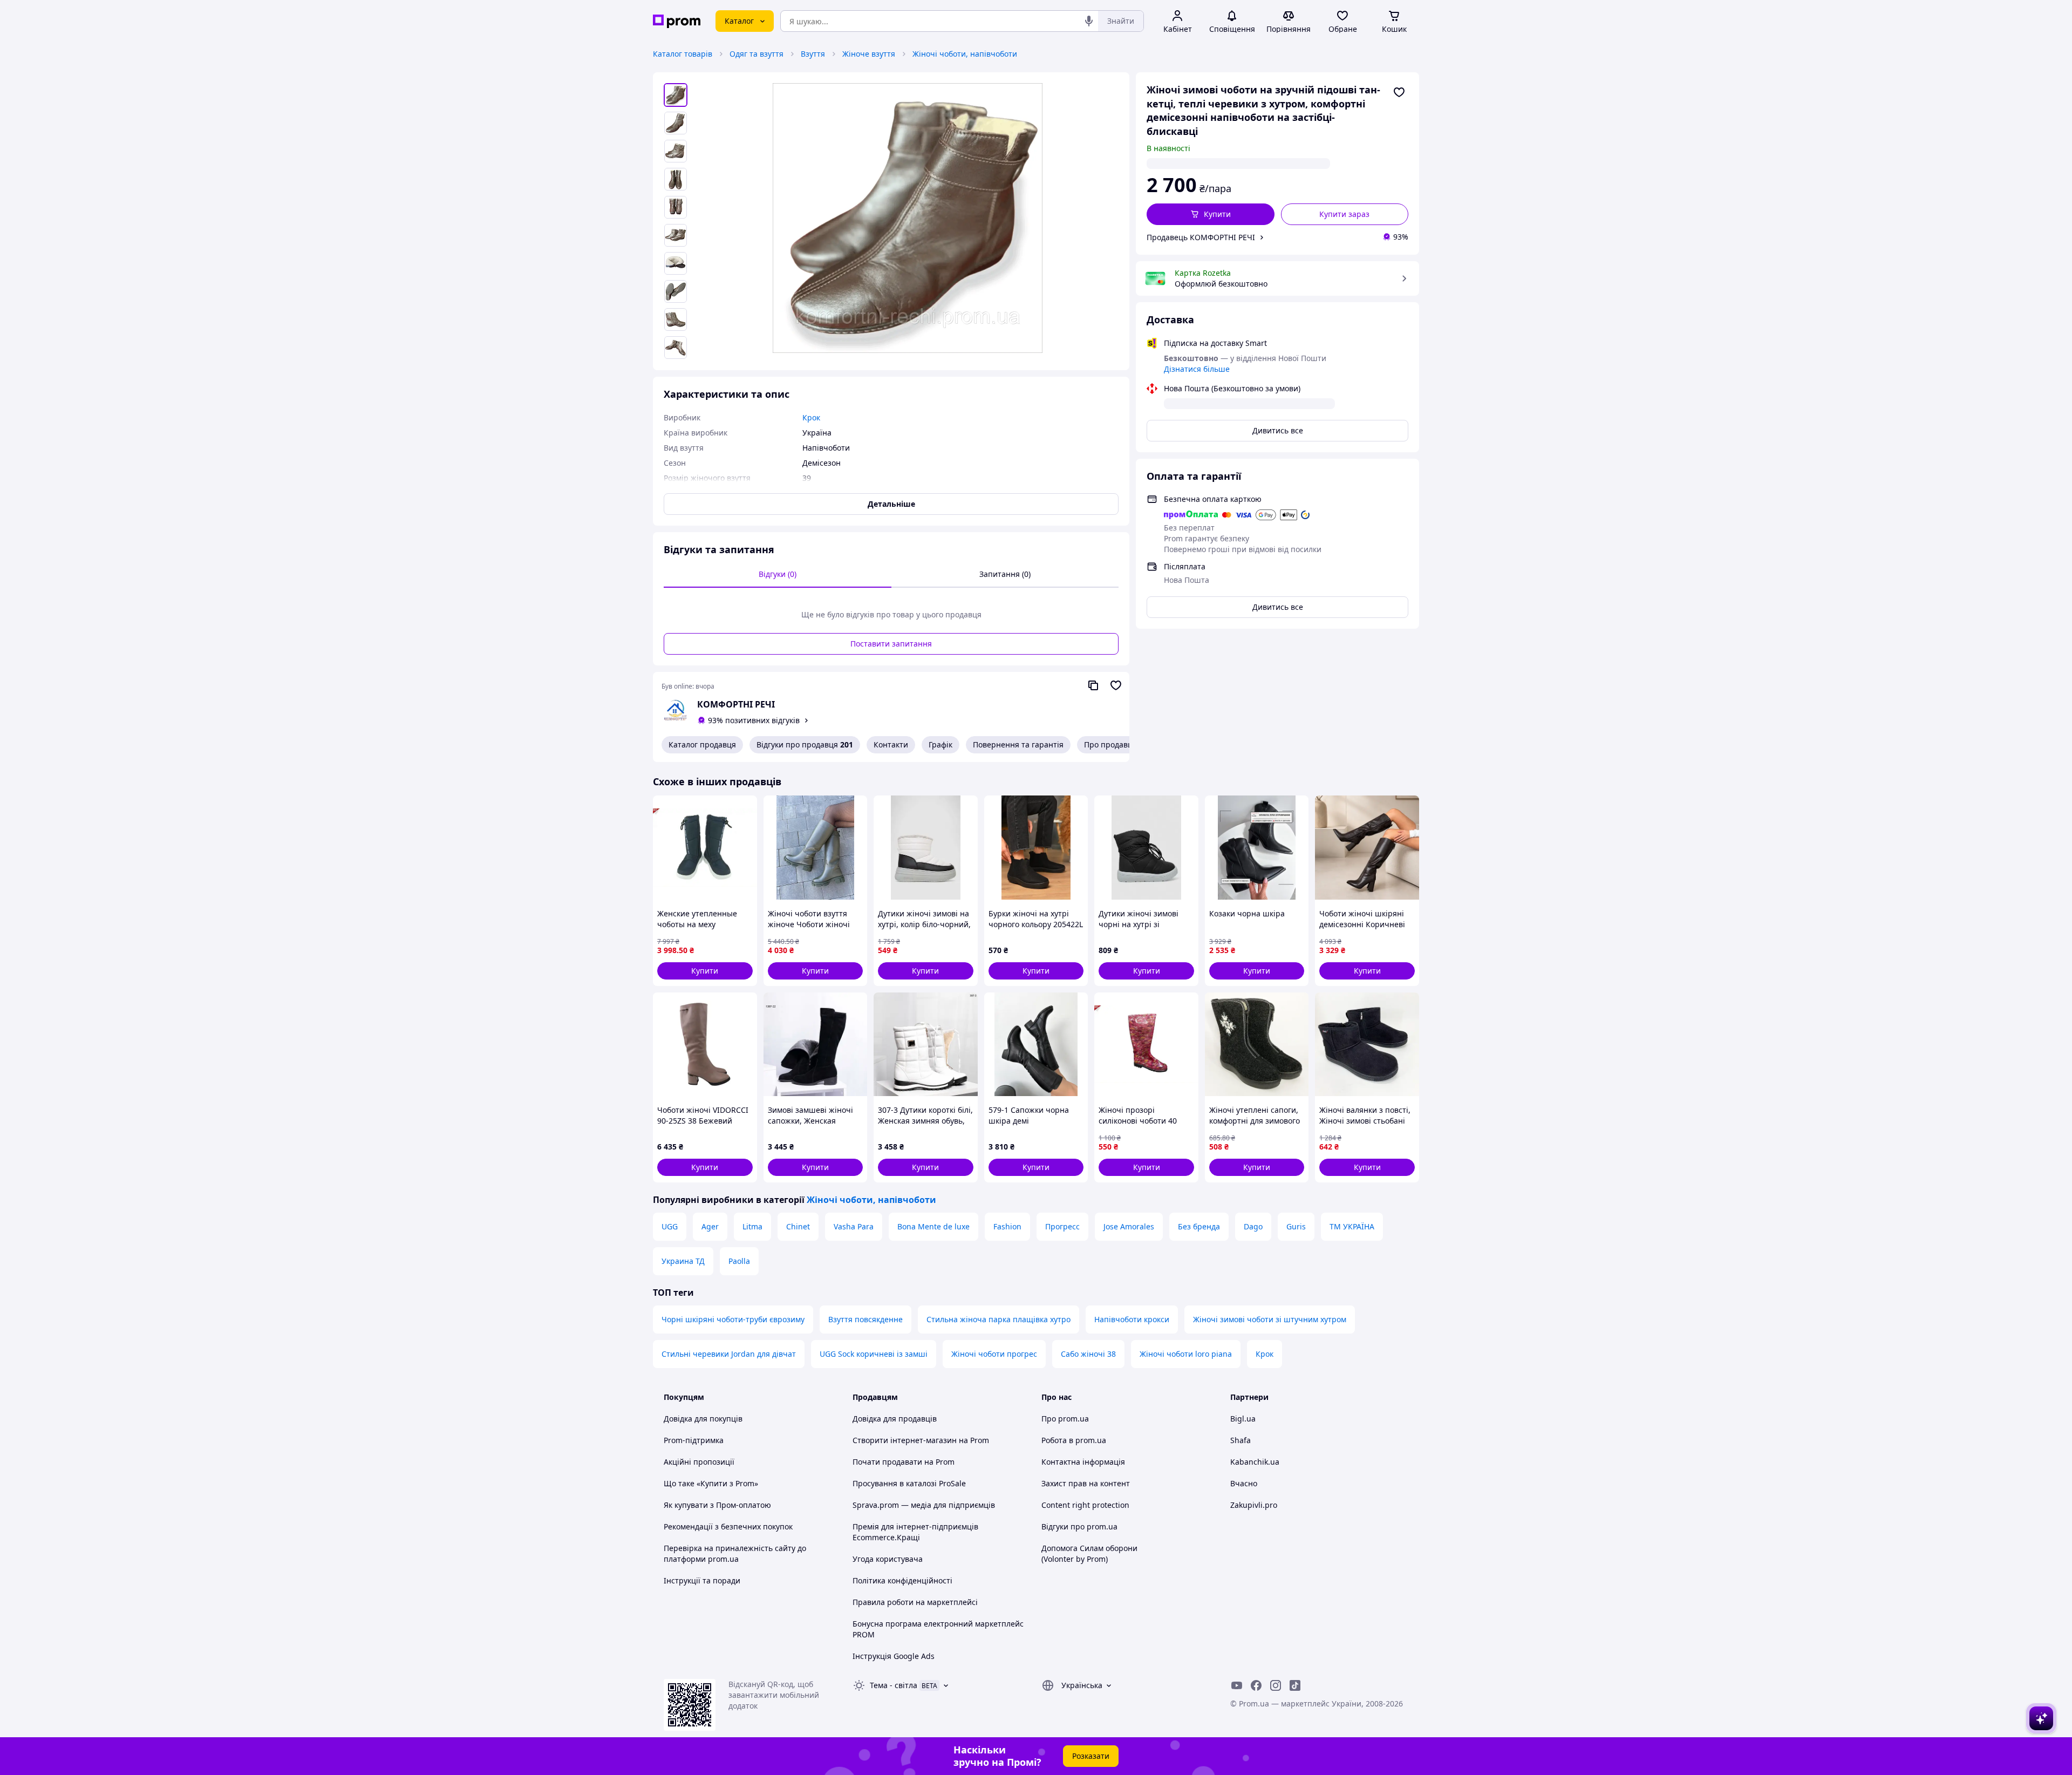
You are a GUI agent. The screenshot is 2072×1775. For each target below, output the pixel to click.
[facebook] (1256, 1685)
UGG (670, 1226)
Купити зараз (1344, 214)
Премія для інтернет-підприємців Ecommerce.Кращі (915, 1532)
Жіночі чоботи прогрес (994, 1354)
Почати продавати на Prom (904, 1462)
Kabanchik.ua (1255, 1462)
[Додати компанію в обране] (1116, 685)
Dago (1253, 1226)
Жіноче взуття (869, 54)
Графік (940, 744)
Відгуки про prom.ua (1079, 1526)
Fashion (1007, 1226)
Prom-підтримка (694, 1440)
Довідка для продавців (895, 1419)
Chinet (798, 1226)
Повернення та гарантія (1018, 744)
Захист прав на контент (1086, 1483)
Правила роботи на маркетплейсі (915, 1602)
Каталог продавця (702, 744)
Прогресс (1062, 1226)
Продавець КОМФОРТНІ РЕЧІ (1201, 237)
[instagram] (1276, 1685)
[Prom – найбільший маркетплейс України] (677, 21)
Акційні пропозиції (699, 1462)
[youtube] (1237, 1685)
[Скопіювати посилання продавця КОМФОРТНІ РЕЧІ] (1093, 685)
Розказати (1091, 1756)
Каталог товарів (683, 54)
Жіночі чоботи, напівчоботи (965, 54)
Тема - (894, 1685)
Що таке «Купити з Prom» (711, 1483)
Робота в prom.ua (1074, 1440)
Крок (1265, 1354)
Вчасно (1244, 1483)
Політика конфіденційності (902, 1580)
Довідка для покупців (703, 1419)
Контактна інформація (1083, 1462)
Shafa (1241, 1440)
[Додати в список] (1399, 92)
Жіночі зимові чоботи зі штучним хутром (1270, 1319)
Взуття (813, 54)
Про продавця (1110, 744)
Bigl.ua (1243, 1419)
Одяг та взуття (756, 54)
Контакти (891, 744)
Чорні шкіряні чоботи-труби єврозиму (733, 1319)
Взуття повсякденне (865, 1319)
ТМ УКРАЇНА (1352, 1226)
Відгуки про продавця (805, 744)
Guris (1296, 1226)
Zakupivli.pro (1254, 1505)
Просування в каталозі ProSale (909, 1483)
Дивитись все (1278, 430)
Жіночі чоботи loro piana (1186, 1354)
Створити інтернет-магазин (905, 1440)
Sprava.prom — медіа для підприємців (924, 1505)
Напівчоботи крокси (1132, 1319)
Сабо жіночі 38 (1088, 1354)
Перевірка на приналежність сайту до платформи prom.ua (735, 1553)
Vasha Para (854, 1226)
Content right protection (1085, 1505)
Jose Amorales (1129, 1226)
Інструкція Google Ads (894, 1656)
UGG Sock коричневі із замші (874, 1354)
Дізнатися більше (1197, 369)
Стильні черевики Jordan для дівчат (729, 1354)
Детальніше (891, 504)
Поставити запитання (891, 644)
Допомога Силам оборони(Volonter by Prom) (1089, 1553)
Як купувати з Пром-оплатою (717, 1505)
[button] (1211, 214)
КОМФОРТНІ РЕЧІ (736, 704)
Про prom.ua (1065, 1419)
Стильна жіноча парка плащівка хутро (998, 1319)
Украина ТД (683, 1261)
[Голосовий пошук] (1089, 21)
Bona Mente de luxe (933, 1226)
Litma (752, 1226)
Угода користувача (888, 1559)
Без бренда (1199, 1226)
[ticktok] (1295, 1685)
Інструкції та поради (702, 1580)
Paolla (739, 1261)
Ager (710, 1226)
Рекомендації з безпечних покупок (728, 1526)
